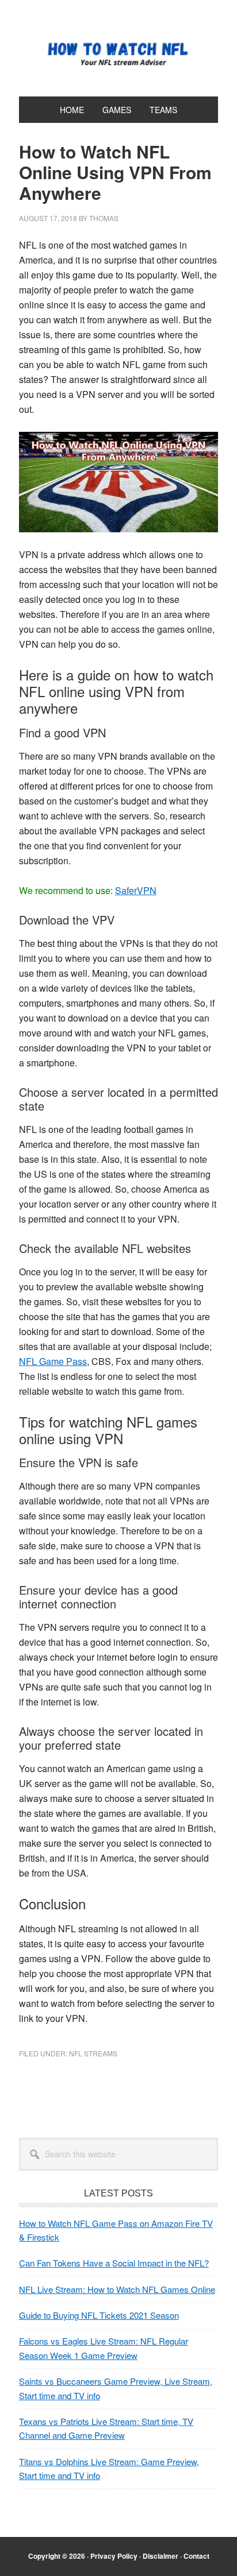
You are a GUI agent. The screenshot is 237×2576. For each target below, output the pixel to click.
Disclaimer (160, 2556)
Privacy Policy (114, 2556)
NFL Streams (93, 2053)
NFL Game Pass (53, 1361)
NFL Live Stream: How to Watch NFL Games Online (117, 2289)
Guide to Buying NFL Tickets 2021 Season (99, 2315)
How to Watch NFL (118, 53)
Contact (196, 2556)
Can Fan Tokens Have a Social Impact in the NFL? (114, 2263)
